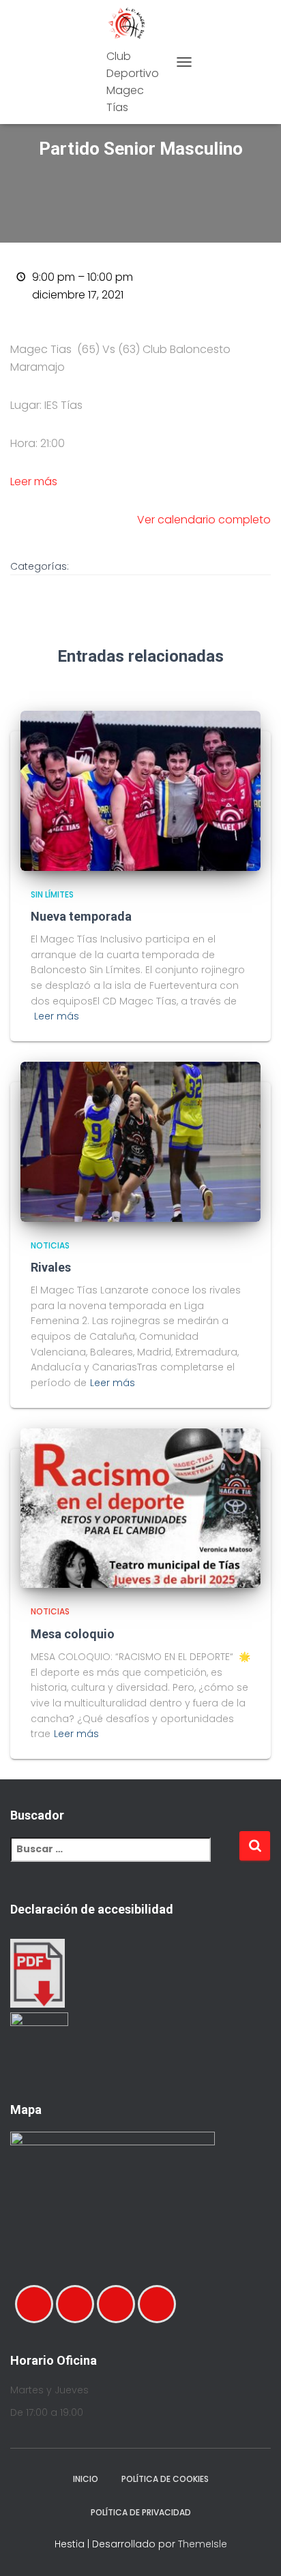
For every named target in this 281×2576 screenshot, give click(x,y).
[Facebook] (38, 2304)
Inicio (86, 2479)
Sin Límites (52, 894)
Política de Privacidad (141, 2512)
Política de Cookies (165, 2479)
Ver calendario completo (204, 520)
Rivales (51, 1267)
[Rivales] (140, 1141)
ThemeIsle (203, 2544)
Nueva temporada (81, 916)
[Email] (119, 2304)
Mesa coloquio (73, 1634)
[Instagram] (78, 2304)
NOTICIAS (50, 1245)
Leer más (34, 481)
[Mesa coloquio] (140, 1507)
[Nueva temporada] (140, 790)
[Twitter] (160, 2304)
